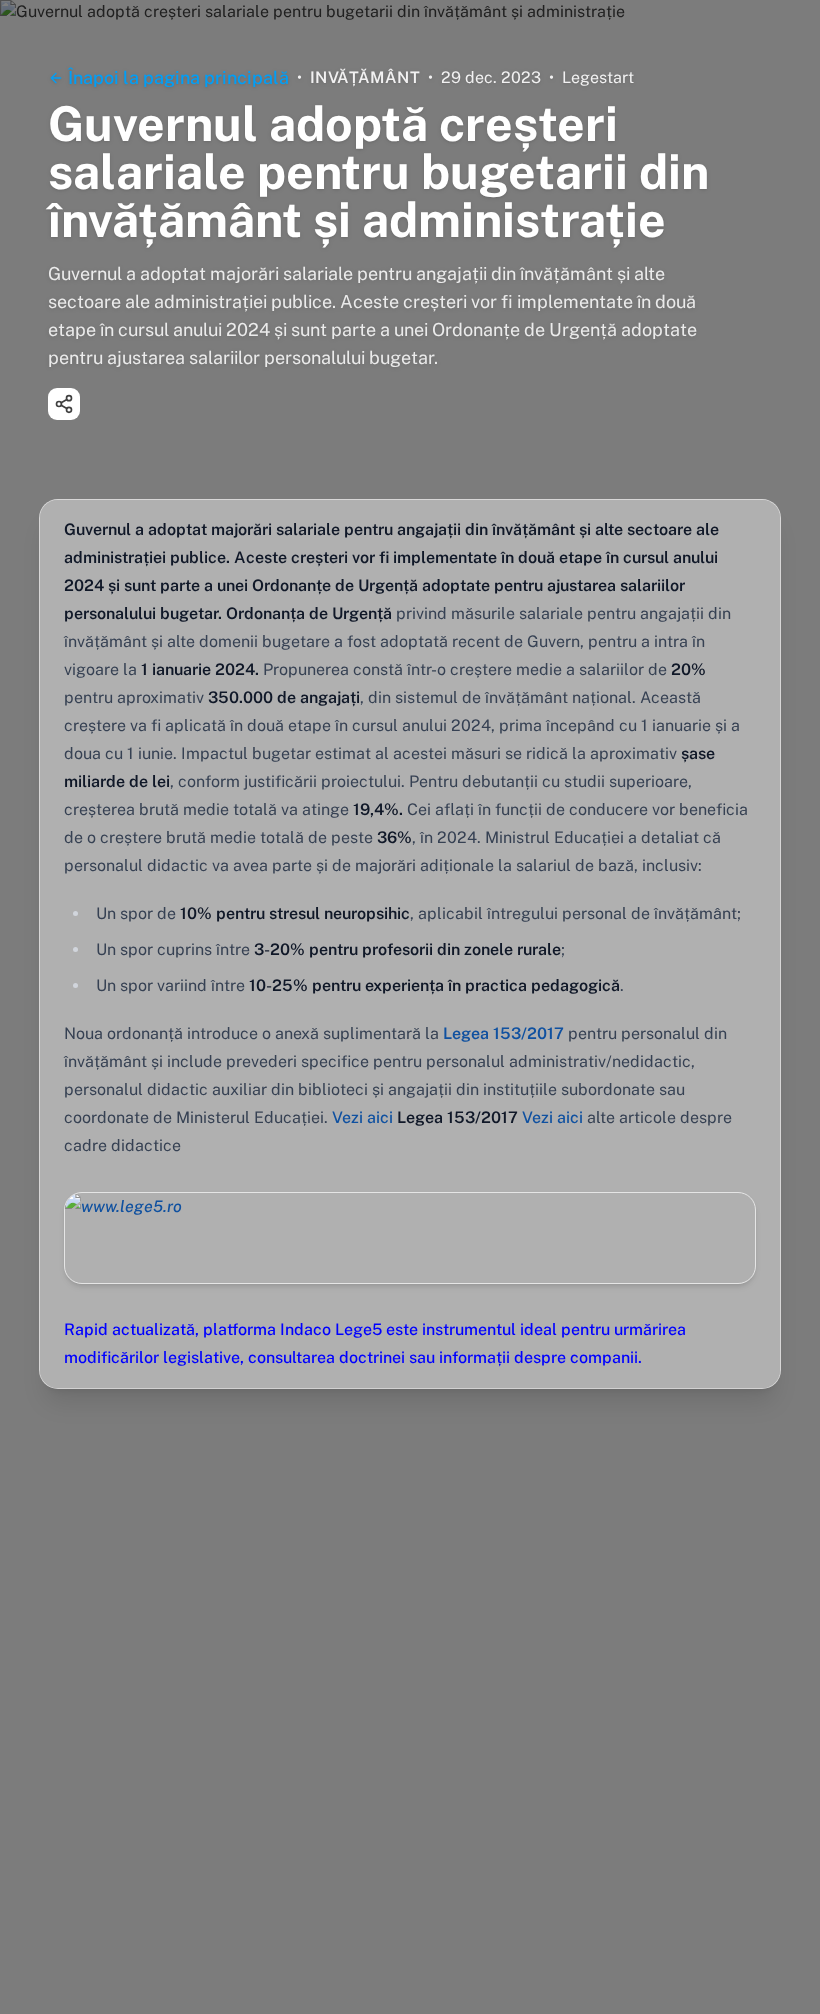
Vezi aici (362, 1117)
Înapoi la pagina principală (178, 77)
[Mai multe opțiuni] (64, 404)
